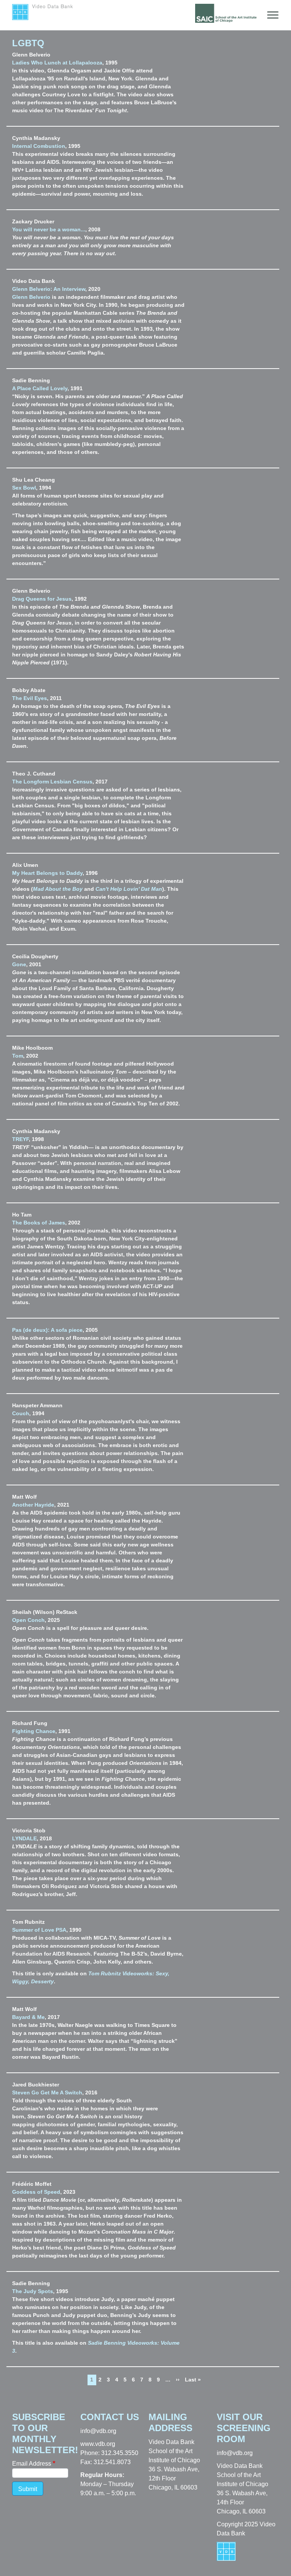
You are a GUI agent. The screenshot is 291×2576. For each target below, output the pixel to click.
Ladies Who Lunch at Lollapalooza (57, 63)
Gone (19, 964)
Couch (21, 1413)
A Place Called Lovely (40, 388)
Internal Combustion (39, 146)
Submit (28, 2489)
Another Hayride (33, 1505)
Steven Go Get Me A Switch (47, 2093)
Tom (18, 1056)
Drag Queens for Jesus (42, 599)
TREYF (20, 1139)
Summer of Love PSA (39, 1930)
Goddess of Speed (36, 2192)
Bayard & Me (28, 2017)
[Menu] (271, 15)
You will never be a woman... (49, 229)
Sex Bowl (24, 488)
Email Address (32, 2464)
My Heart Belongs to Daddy (47, 873)
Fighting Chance (34, 1731)
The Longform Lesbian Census (52, 782)
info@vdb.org (98, 2431)
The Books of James (39, 1223)
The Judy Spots (33, 2291)
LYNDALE (24, 1838)
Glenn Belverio (31, 297)
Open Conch (28, 1620)
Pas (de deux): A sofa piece (47, 1330)
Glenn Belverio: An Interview (49, 289)
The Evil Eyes (30, 698)
